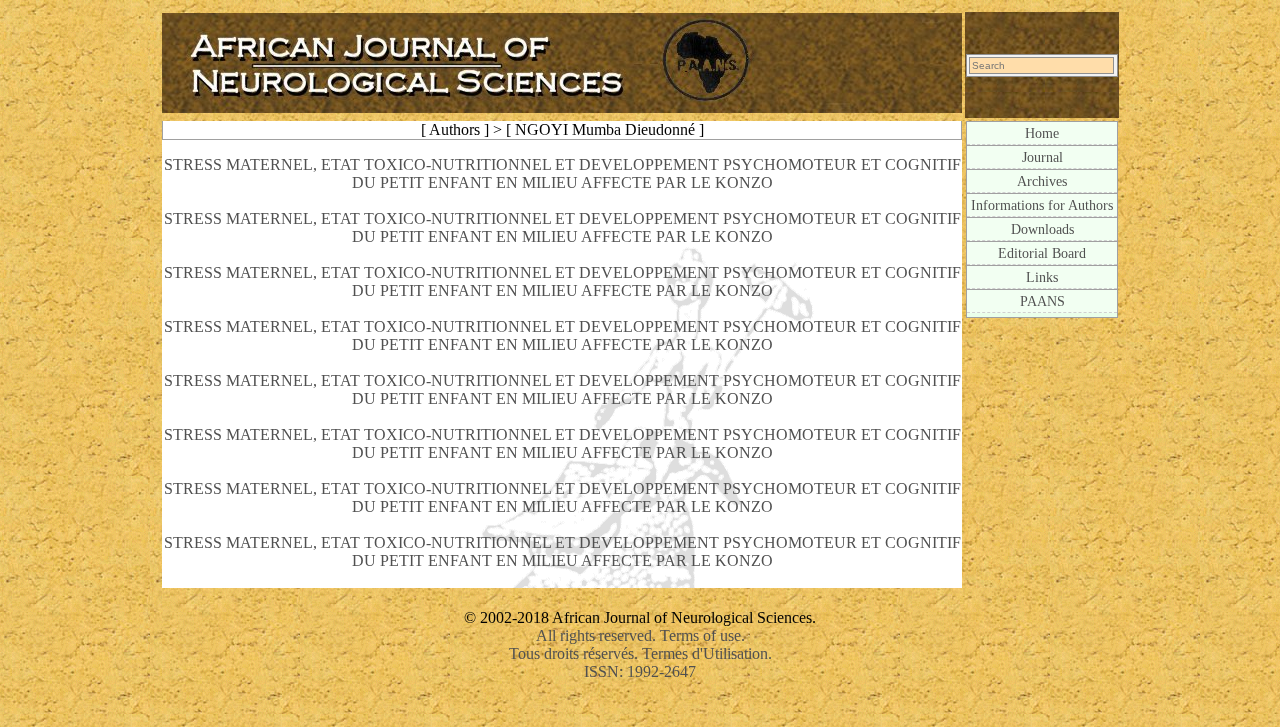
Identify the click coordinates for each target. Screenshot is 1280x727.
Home (1042, 133)
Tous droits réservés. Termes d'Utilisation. (640, 653)
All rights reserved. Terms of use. (640, 635)
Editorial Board (1042, 253)
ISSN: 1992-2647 (640, 671)
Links (1042, 277)
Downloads (1042, 229)
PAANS (1042, 301)
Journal (1042, 157)
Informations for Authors (1042, 205)
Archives (1042, 181)
